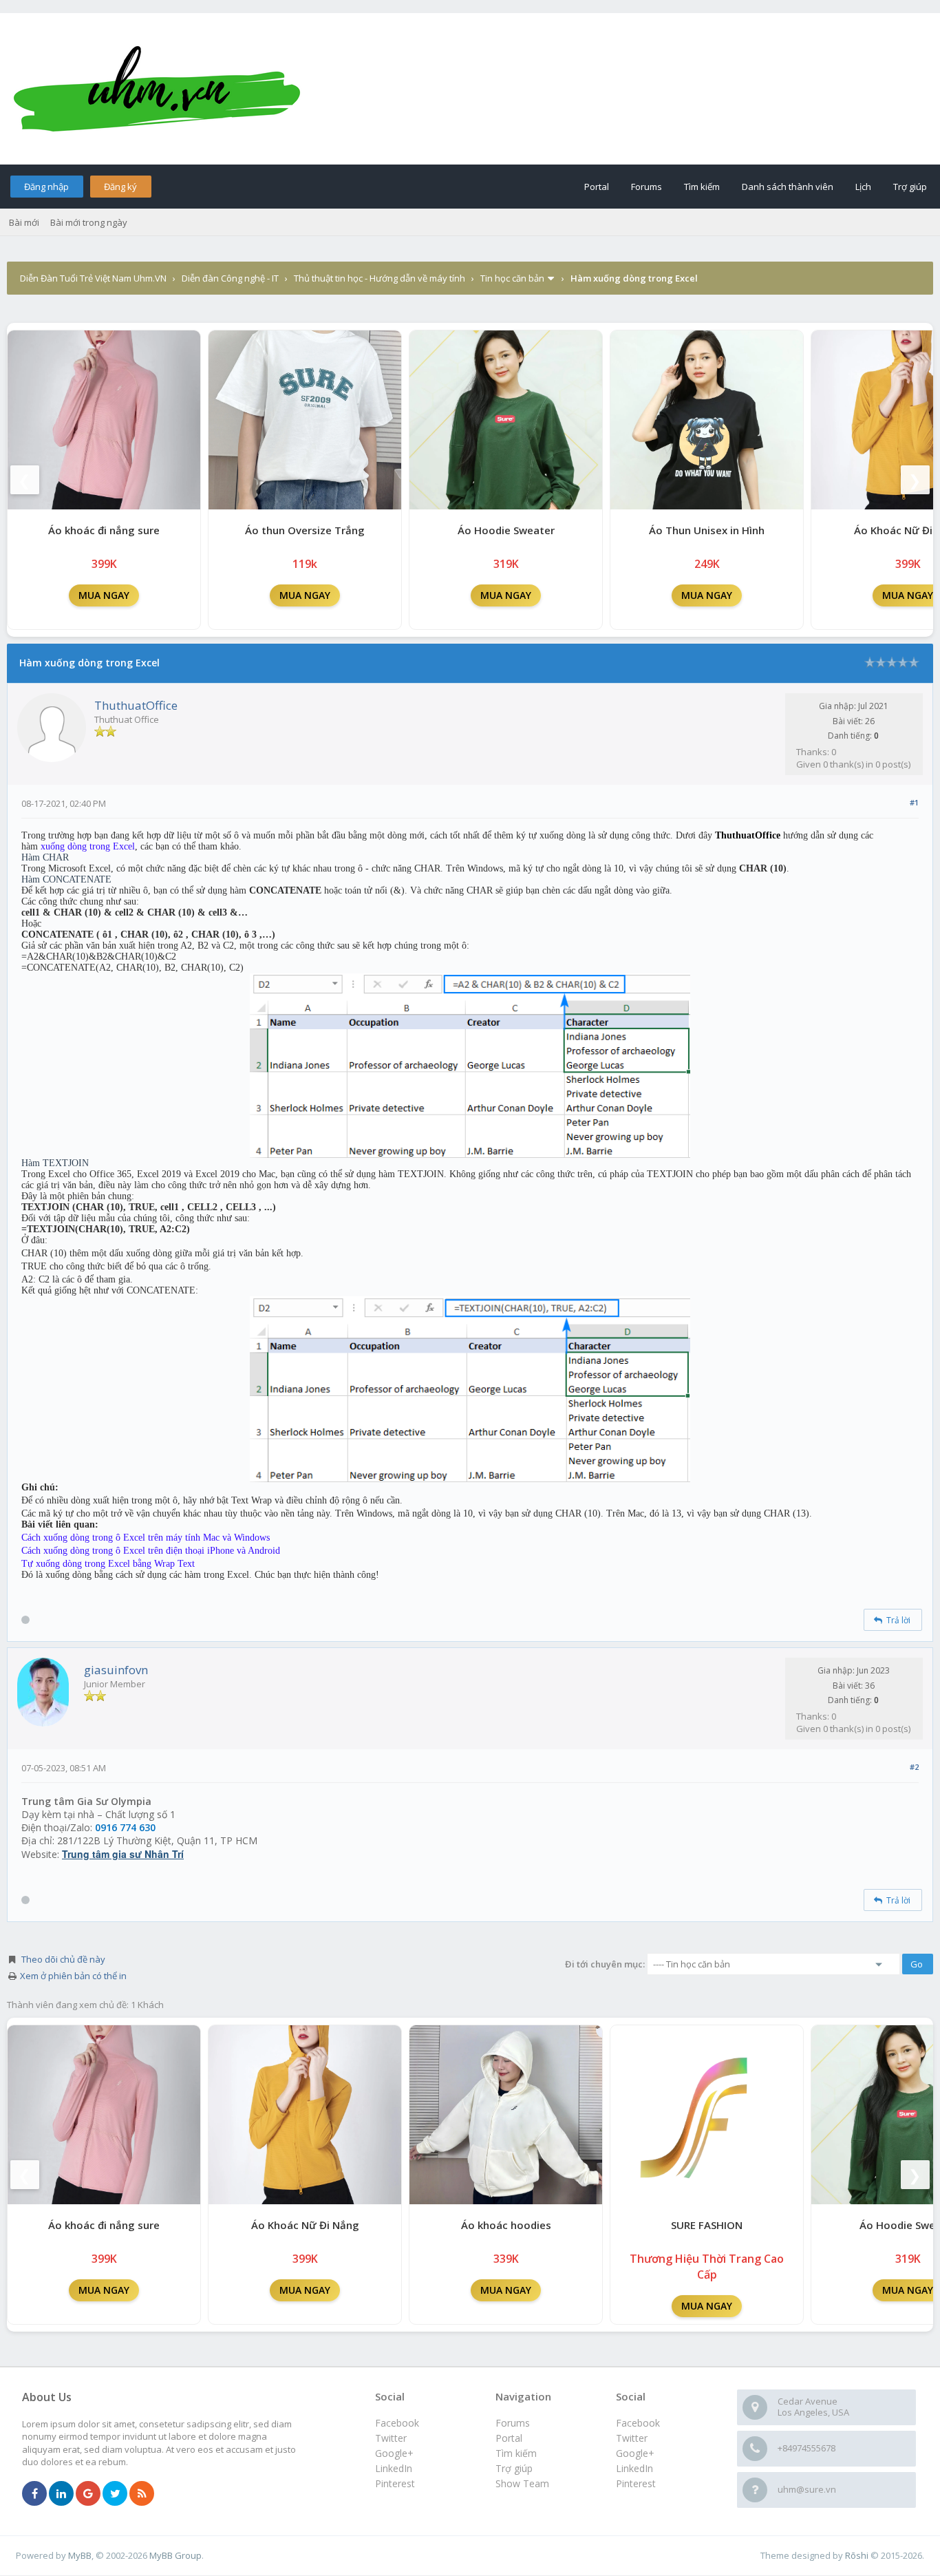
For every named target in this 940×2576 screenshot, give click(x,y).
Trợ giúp (910, 187)
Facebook (638, 2423)
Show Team (522, 2483)
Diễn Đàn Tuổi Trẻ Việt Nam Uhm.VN (93, 278)
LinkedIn (634, 2468)
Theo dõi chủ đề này (63, 1959)
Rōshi (857, 2555)
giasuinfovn (116, 1670)
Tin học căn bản (512, 278)
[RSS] (142, 2494)
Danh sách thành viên (788, 187)
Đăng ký (120, 187)
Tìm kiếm (702, 187)
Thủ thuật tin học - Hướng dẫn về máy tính (380, 278)
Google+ (635, 2453)
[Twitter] (115, 2494)
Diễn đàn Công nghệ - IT (230, 278)
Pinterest (636, 2483)
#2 (914, 1767)
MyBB (80, 2555)
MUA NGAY (104, 595)
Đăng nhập (46, 187)
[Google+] (88, 2494)
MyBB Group (175, 2555)
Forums (647, 187)
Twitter (632, 2438)
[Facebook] (34, 2494)
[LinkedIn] (61, 2494)
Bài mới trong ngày (89, 222)
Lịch (863, 187)
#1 (914, 802)
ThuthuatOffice (136, 705)
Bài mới (24, 222)
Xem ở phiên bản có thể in (73, 1976)
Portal (597, 187)
